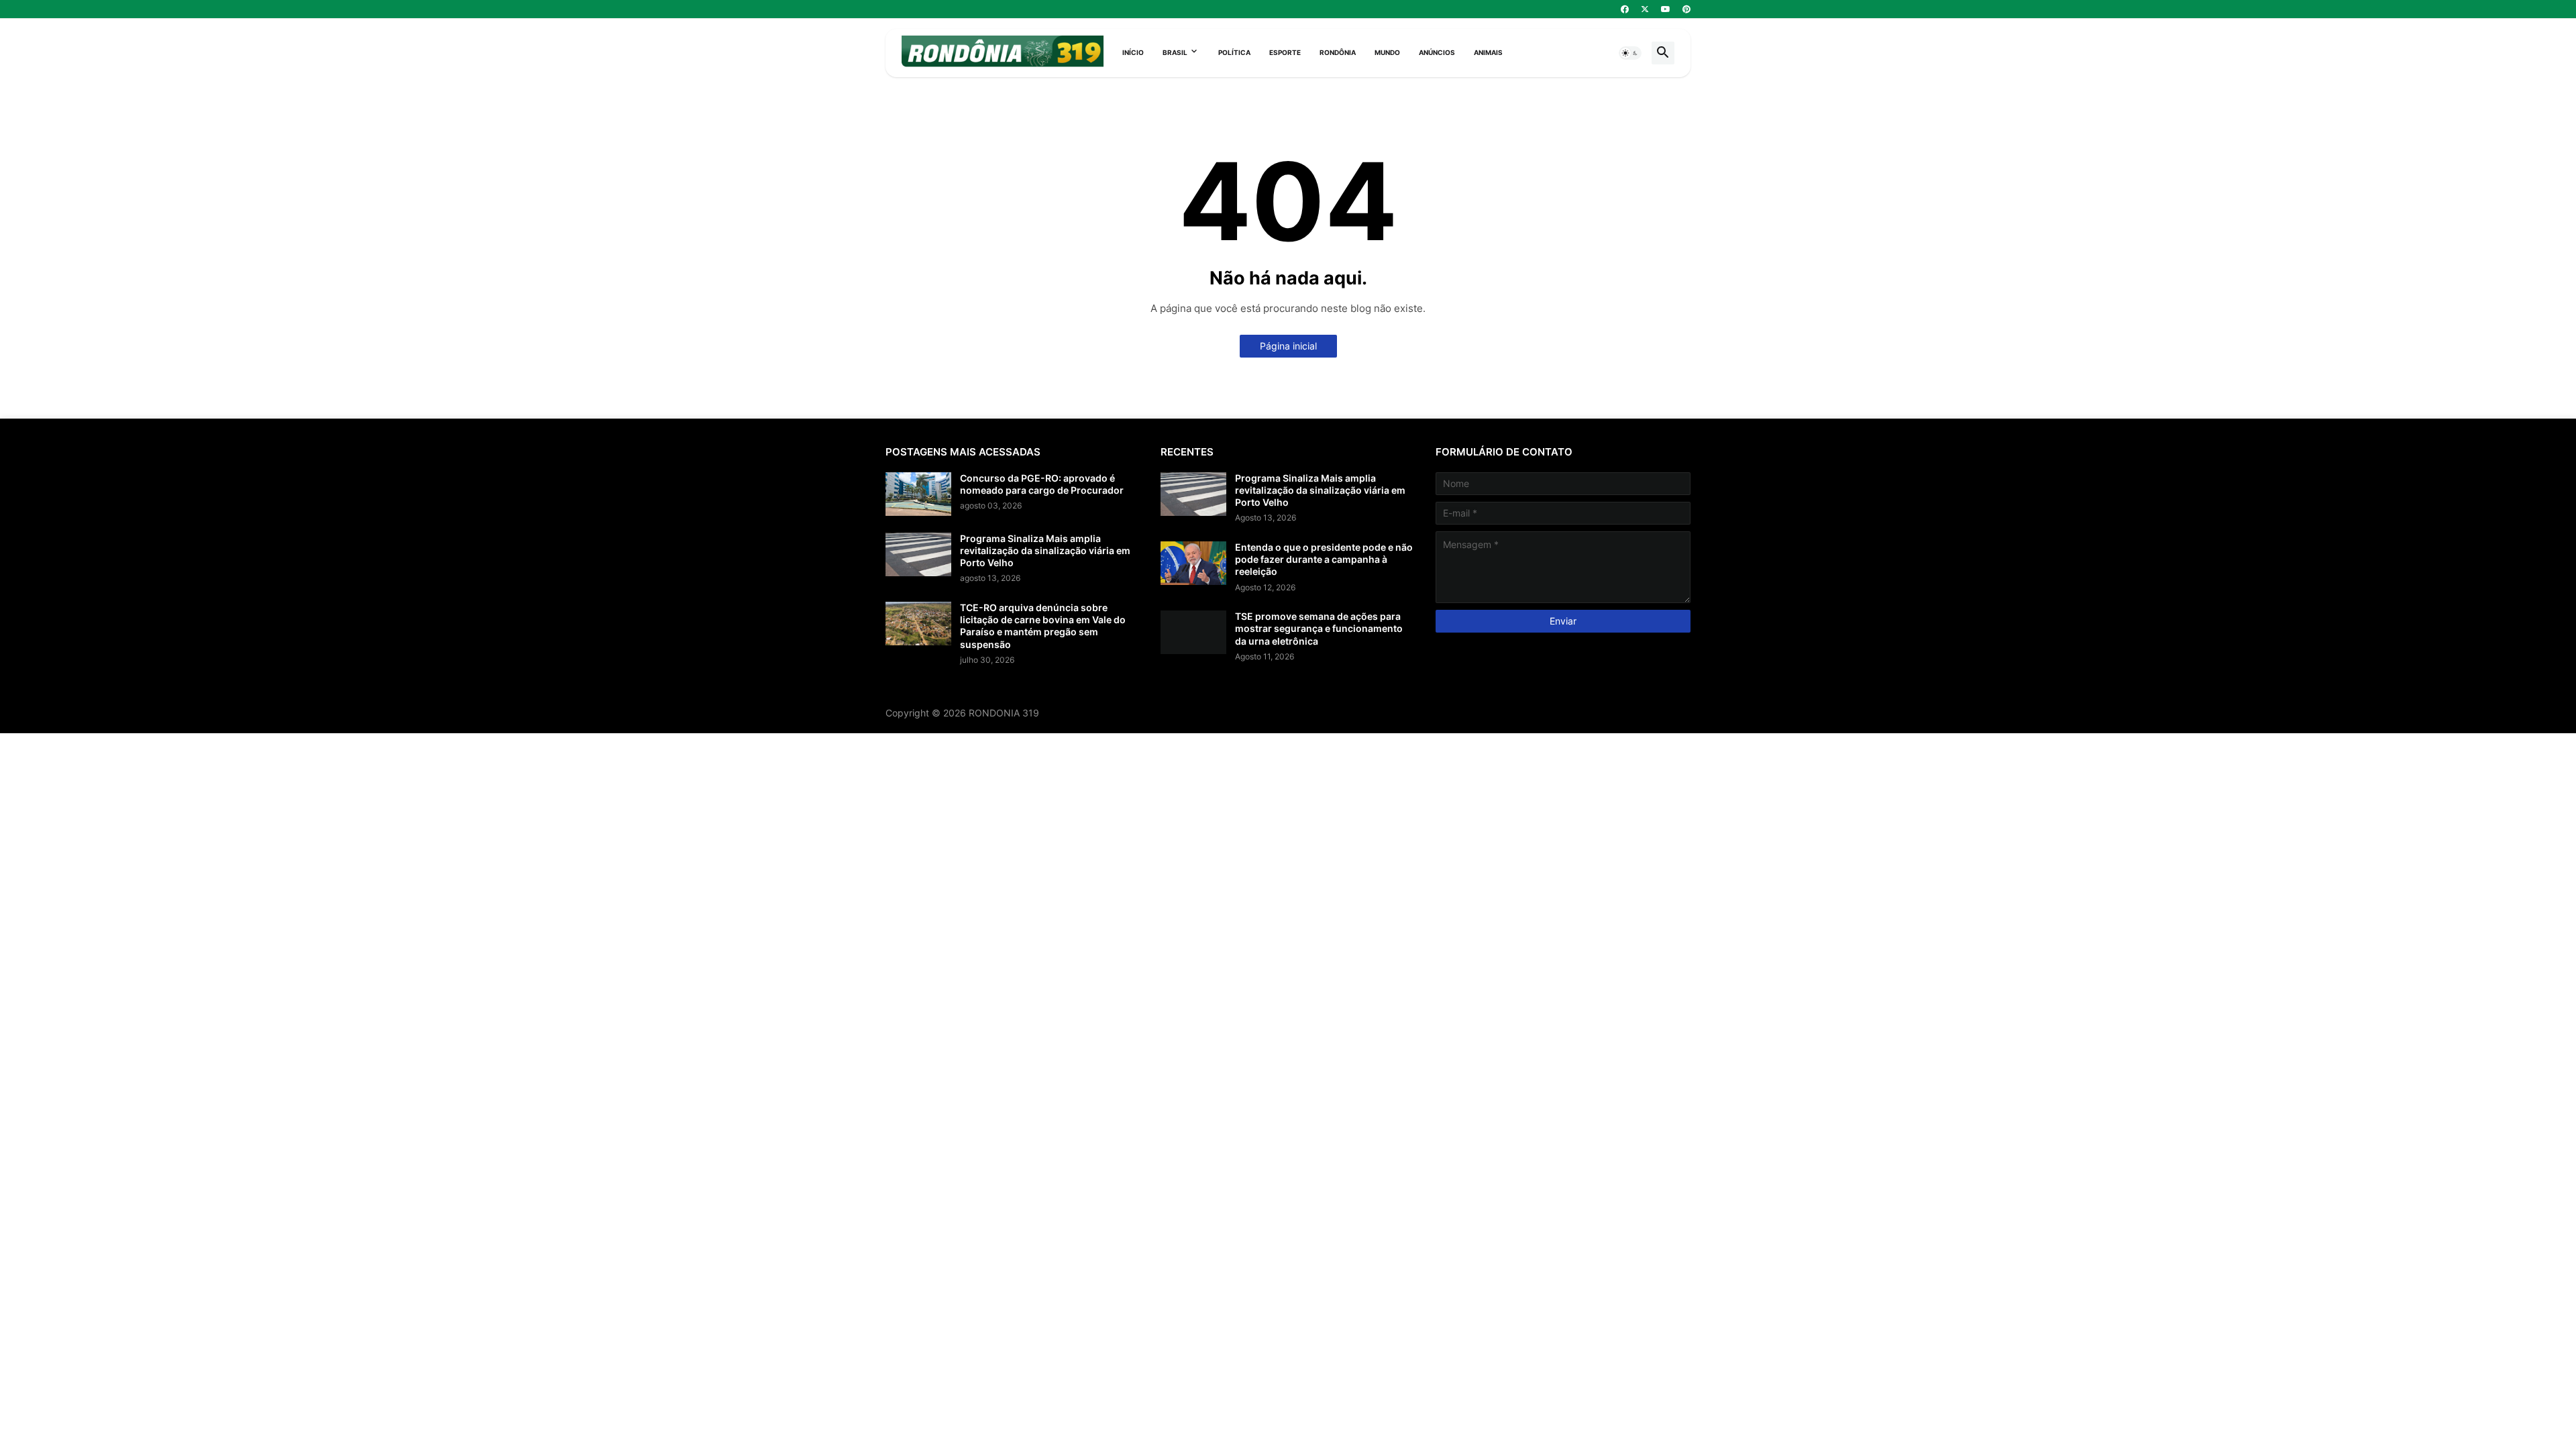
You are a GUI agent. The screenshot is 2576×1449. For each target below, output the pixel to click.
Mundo (1387, 52)
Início (1133, 52)
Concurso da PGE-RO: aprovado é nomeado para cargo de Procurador (1042, 484)
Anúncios (1437, 52)
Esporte (1285, 52)
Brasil (1175, 52)
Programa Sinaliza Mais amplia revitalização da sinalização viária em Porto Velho (1045, 550)
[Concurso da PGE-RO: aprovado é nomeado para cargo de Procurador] (918, 494)
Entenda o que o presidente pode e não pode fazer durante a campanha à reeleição (1324, 559)
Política (1234, 52)
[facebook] (1625, 9)
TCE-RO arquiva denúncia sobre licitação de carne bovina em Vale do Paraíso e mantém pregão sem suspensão (1043, 626)
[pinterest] (1686, 9)
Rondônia (1338, 52)
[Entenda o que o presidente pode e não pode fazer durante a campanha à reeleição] (1193, 563)
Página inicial (1288, 346)
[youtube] (1666, 9)
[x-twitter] (1645, 9)
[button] (1630, 53)
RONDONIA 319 (1004, 713)
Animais (1488, 52)
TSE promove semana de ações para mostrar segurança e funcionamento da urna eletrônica (1319, 628)
